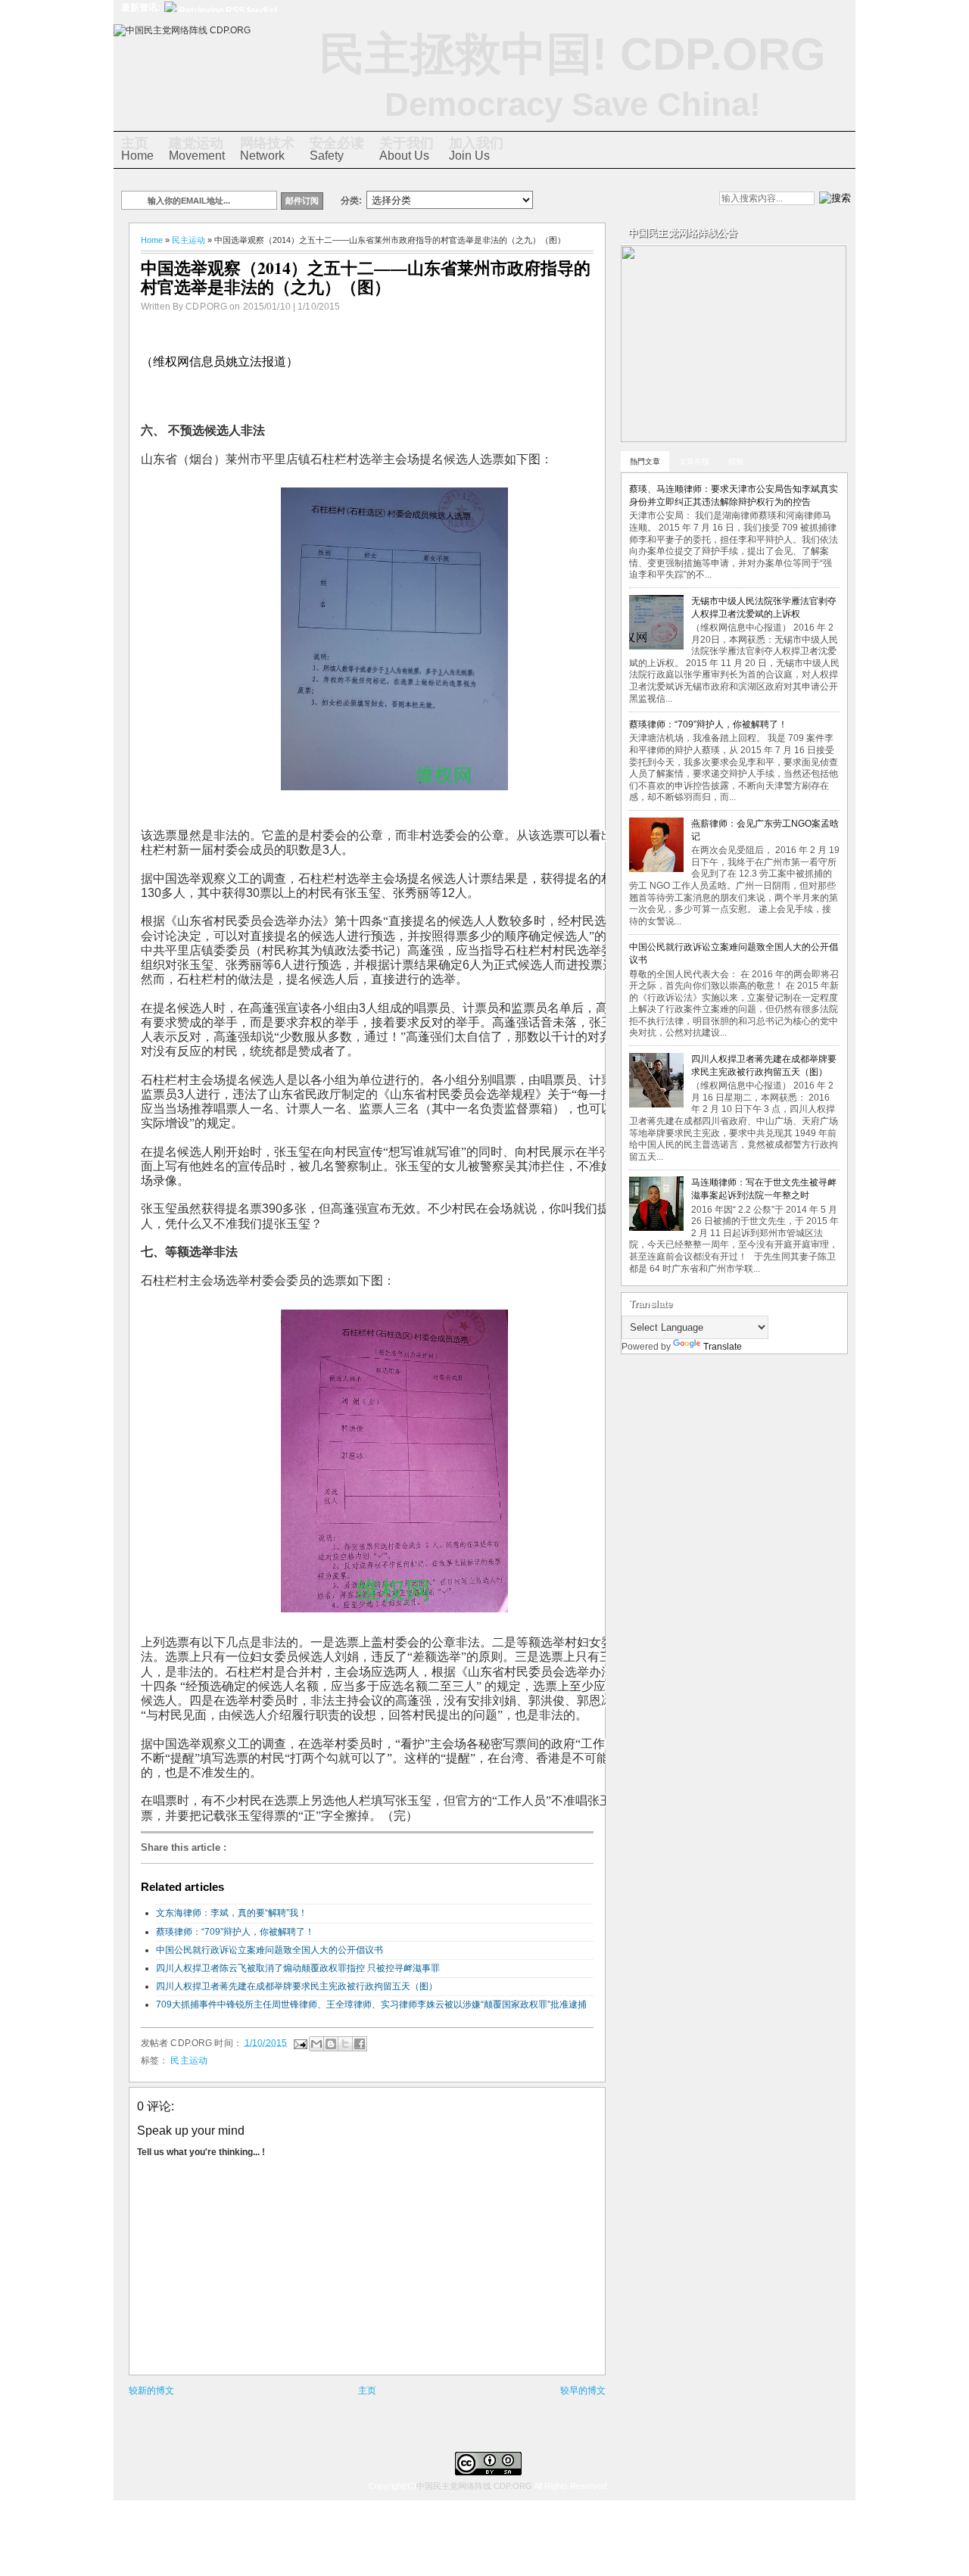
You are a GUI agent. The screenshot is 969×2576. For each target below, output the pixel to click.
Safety (337, 149)
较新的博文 (151, 2391)
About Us (407, 149)
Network (267, 149)
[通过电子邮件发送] (316, 2044)
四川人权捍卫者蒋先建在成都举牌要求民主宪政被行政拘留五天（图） (297, 1986)
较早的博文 (583, 2391)
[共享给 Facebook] (360, 2044)
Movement (197, 149)
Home (137, 149)
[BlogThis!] (331, 2044)
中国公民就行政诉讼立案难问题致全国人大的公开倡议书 (270, 1950)
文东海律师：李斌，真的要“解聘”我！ (232, 1913)
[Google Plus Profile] (591, 200)
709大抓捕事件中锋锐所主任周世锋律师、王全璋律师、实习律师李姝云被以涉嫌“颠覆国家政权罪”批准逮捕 (371, 2004)
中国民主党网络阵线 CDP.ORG (474, 2486)
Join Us (476, 149)
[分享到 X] (345, 2044)
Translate (723, 1347)
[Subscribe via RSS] (668, 200)
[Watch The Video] (566, 200)
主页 (367, 2391)
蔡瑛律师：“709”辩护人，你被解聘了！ (235, 1932)
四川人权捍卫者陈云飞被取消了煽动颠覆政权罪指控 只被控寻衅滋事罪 (298, 1968)
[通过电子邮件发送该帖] (299, 2042)
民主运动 (189, 240)
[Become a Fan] (643, 200)
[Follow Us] (617, 200)
